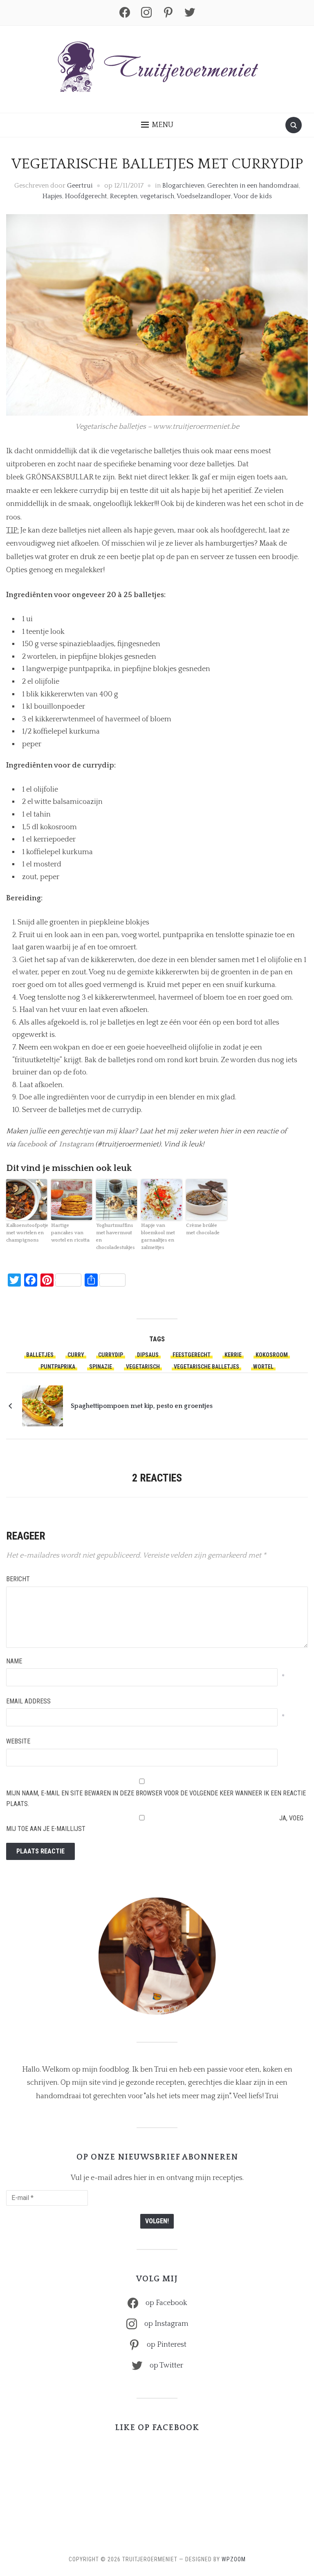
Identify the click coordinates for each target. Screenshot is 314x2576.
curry (76, 1355)
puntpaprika (58, 1367)
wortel (263, 1367)
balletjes (40, 1355)
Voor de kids (253, 196)
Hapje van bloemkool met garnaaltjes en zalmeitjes (158, 1237)
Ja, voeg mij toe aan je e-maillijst (155, 1823)
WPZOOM (234, 2559)
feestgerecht (192, 1355)
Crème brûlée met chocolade (203, 1229)
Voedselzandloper (204, 196)
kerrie (233, 1355)
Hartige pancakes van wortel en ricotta (70, 1233)
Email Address (28, 1701)
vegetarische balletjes (206, 1367)
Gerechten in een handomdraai (253, 186)
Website (18, 1741)
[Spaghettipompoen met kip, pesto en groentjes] (43, 1405)
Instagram (76, 1144)
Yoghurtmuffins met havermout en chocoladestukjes (116, 1237)
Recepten (124, 196)
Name (14, 1661)
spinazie (101, 1367)
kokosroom (272, 1355)
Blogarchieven (183, 186)
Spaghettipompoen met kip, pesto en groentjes (142, 1406)
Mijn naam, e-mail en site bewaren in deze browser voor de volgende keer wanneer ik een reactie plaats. (156, 1798)
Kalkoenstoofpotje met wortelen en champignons (27, 1233)
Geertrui (80, 186)
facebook (32, 1144)
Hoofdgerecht (86, 196)
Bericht (18, 1579)
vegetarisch (157, 196)
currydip (111, 1355)
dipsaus (148, 1355)
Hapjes (52, 196)
